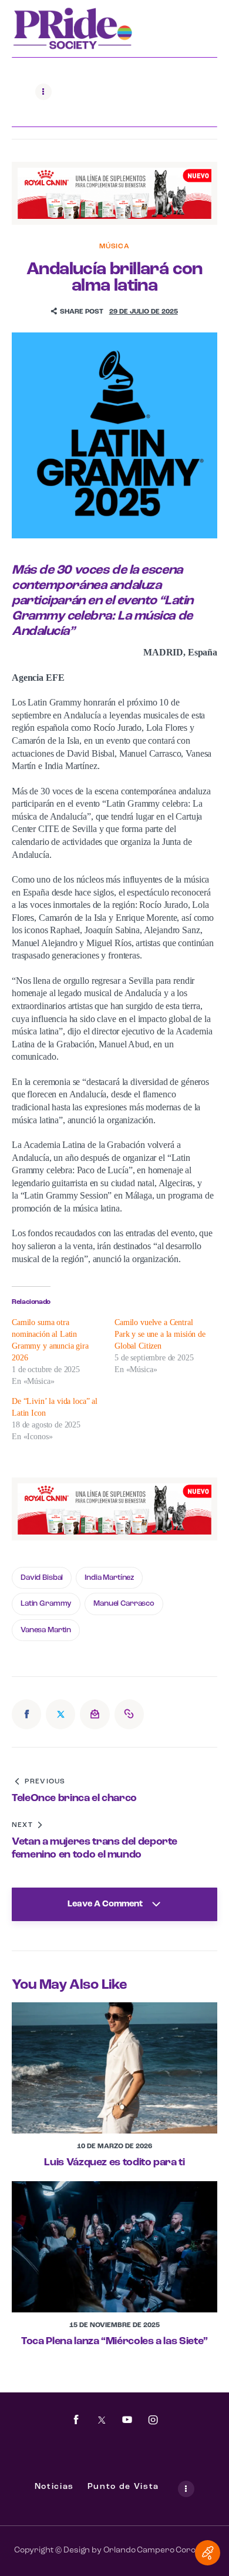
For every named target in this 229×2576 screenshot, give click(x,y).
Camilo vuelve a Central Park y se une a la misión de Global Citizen (160, 1334)
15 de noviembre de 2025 (114, 2325)
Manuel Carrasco (124, 1604)
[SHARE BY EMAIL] (95, 1714)
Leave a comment (106, 1904)
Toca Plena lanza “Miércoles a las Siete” (114, 2342)
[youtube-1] (127, 2420)
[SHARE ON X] (60, 1714)
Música (114, 247)
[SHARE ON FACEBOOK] (26, 1714)
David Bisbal (42, 1578)
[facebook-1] (76, 2420)
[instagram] (153, 2420)
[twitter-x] (102, 2420)
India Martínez (109, 1578)
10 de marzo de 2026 (114, 2146)
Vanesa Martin (46, 1630)
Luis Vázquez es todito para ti (114, 2163)
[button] (77, 312)
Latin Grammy (46, 1604)
